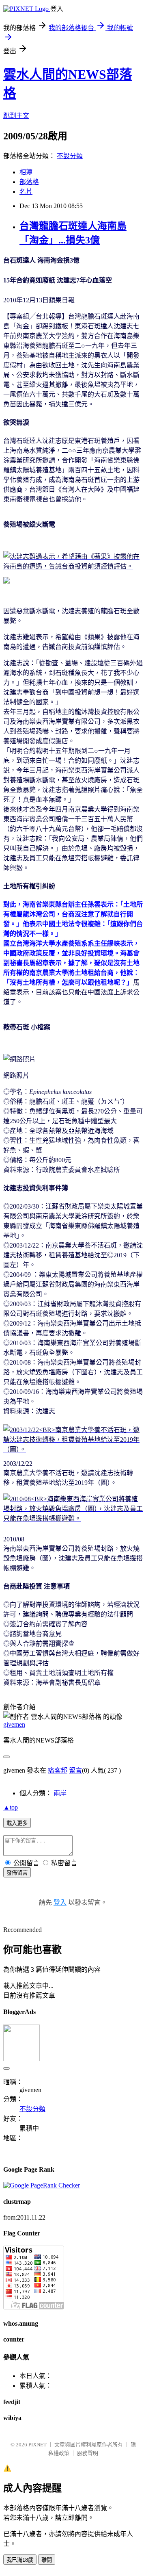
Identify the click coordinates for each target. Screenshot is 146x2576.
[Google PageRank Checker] (42, 2185)
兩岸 (60, 1793)
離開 (47, 2560)
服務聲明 (88, 2453)
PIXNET (38, 2445)
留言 (75, 1770)
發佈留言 (17, 1873)
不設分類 (70, 156)
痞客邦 (58, 1770)
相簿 (26, 172)
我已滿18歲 (20, 2560)
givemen (14, 1724)
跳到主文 (16, 116)
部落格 (29, 182)
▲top (11, 1807)
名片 (26, 192)
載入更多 (17, 1823)
